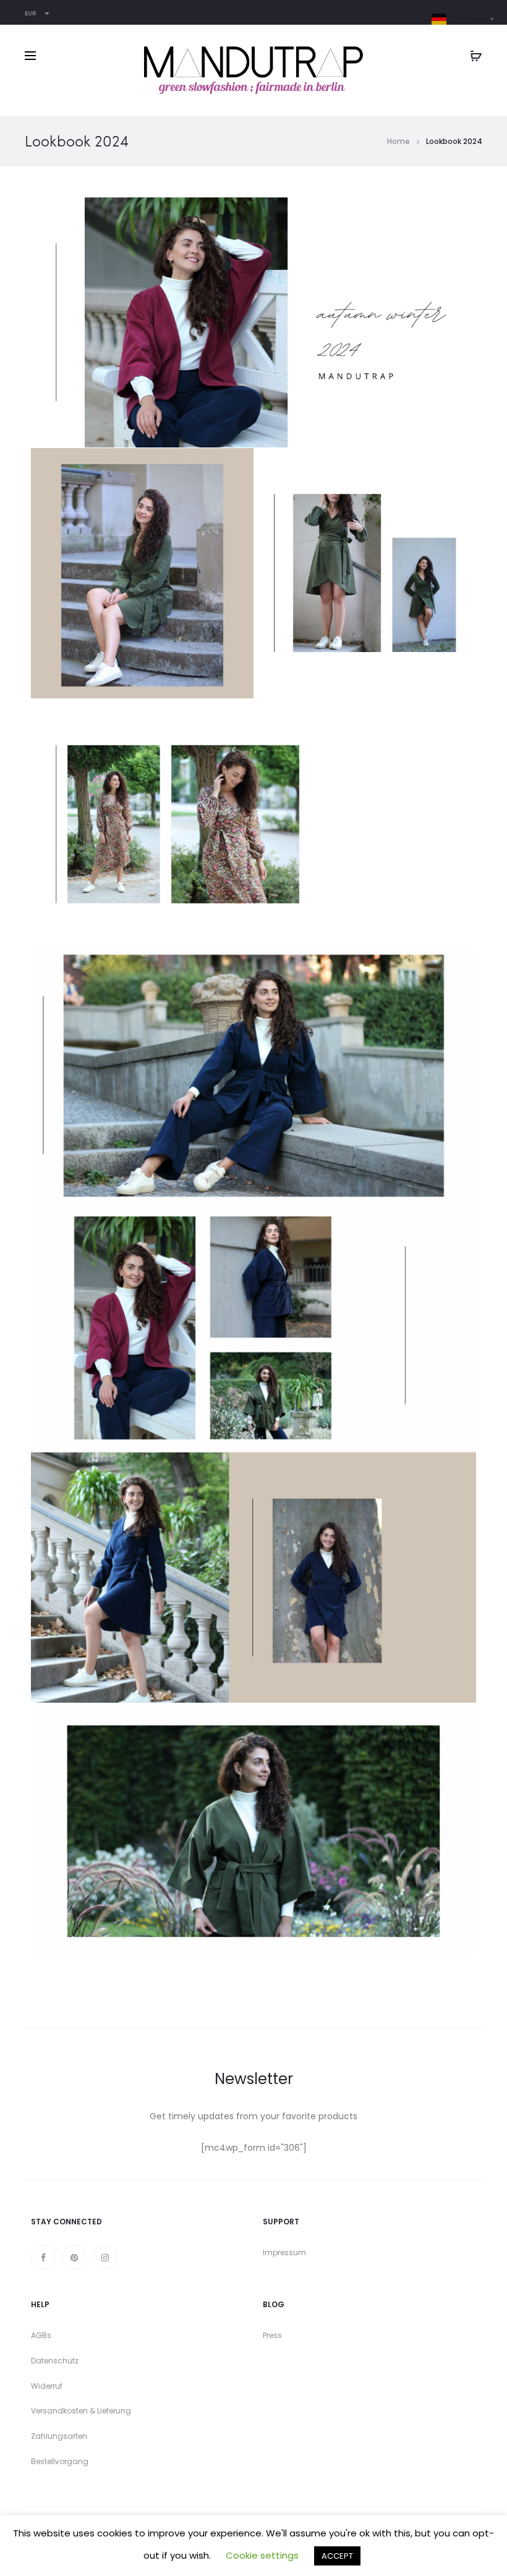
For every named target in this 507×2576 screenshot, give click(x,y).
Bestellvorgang (60, 2461)
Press (272, 2335)
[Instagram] (105, 2257)
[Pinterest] (74, 2257)
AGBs (41, 2335)
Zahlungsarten (59, 2436)
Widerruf (47, 2386)
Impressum (284, 2252)
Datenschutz (55, 2361)
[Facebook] (43, 2257)
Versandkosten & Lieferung (81, 2411)
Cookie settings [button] (262, 2555)
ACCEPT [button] (337, 2556)
